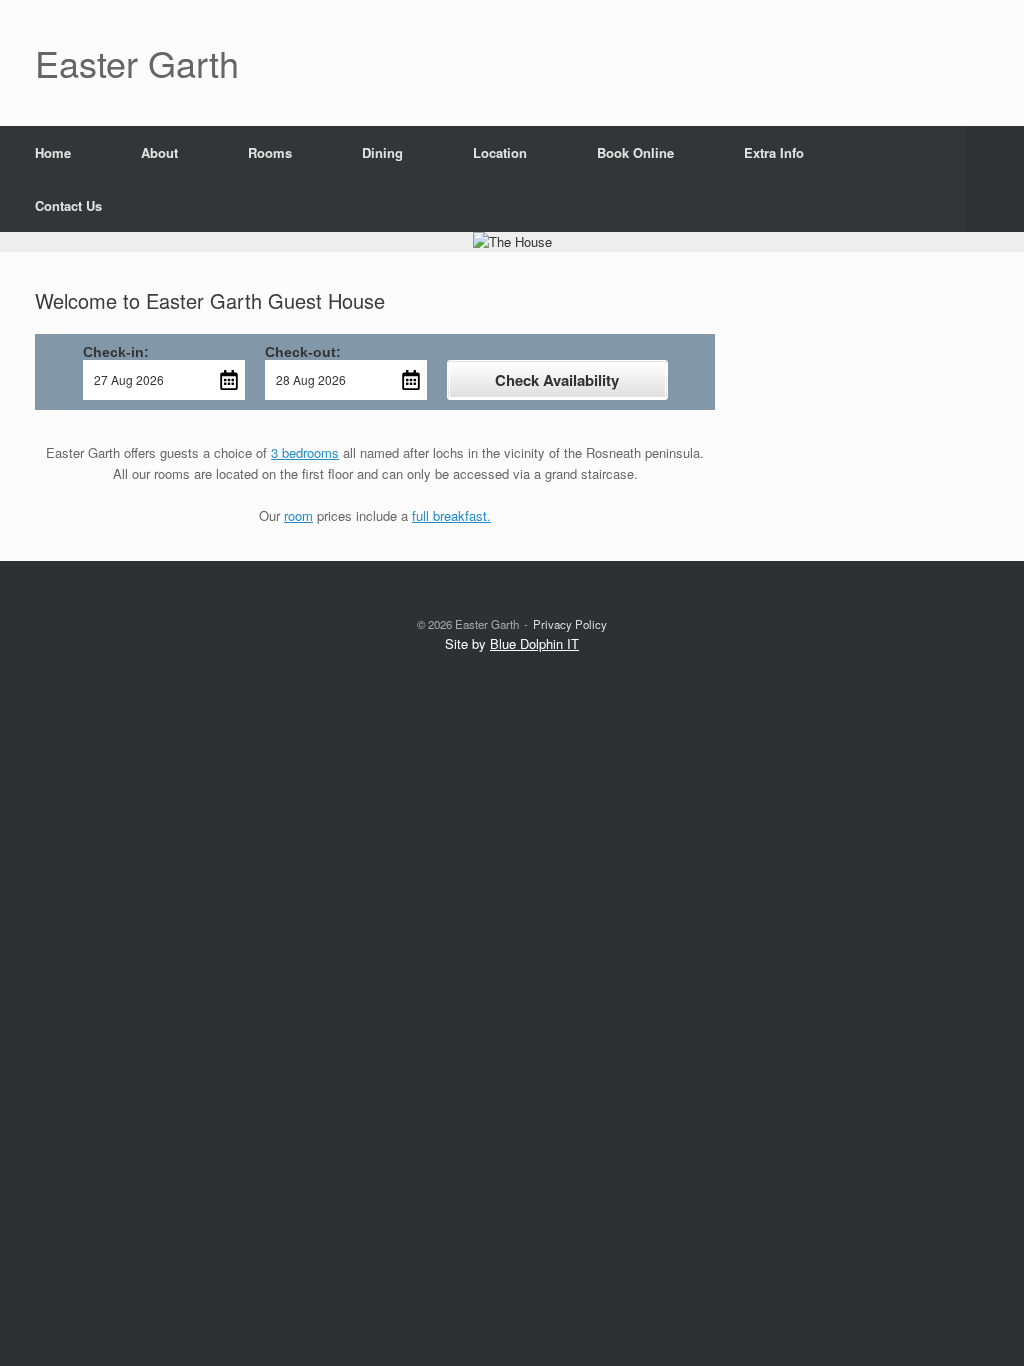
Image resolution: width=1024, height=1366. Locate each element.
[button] (994, 179)
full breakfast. (451, 515)
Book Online (635, 152)
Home (53, 152)
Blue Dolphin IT (534, 643)
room (298, 515)
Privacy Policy (570, 624)
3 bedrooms (305, 452)
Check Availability (557, 380)
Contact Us (68, 205)
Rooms (270, 152)
